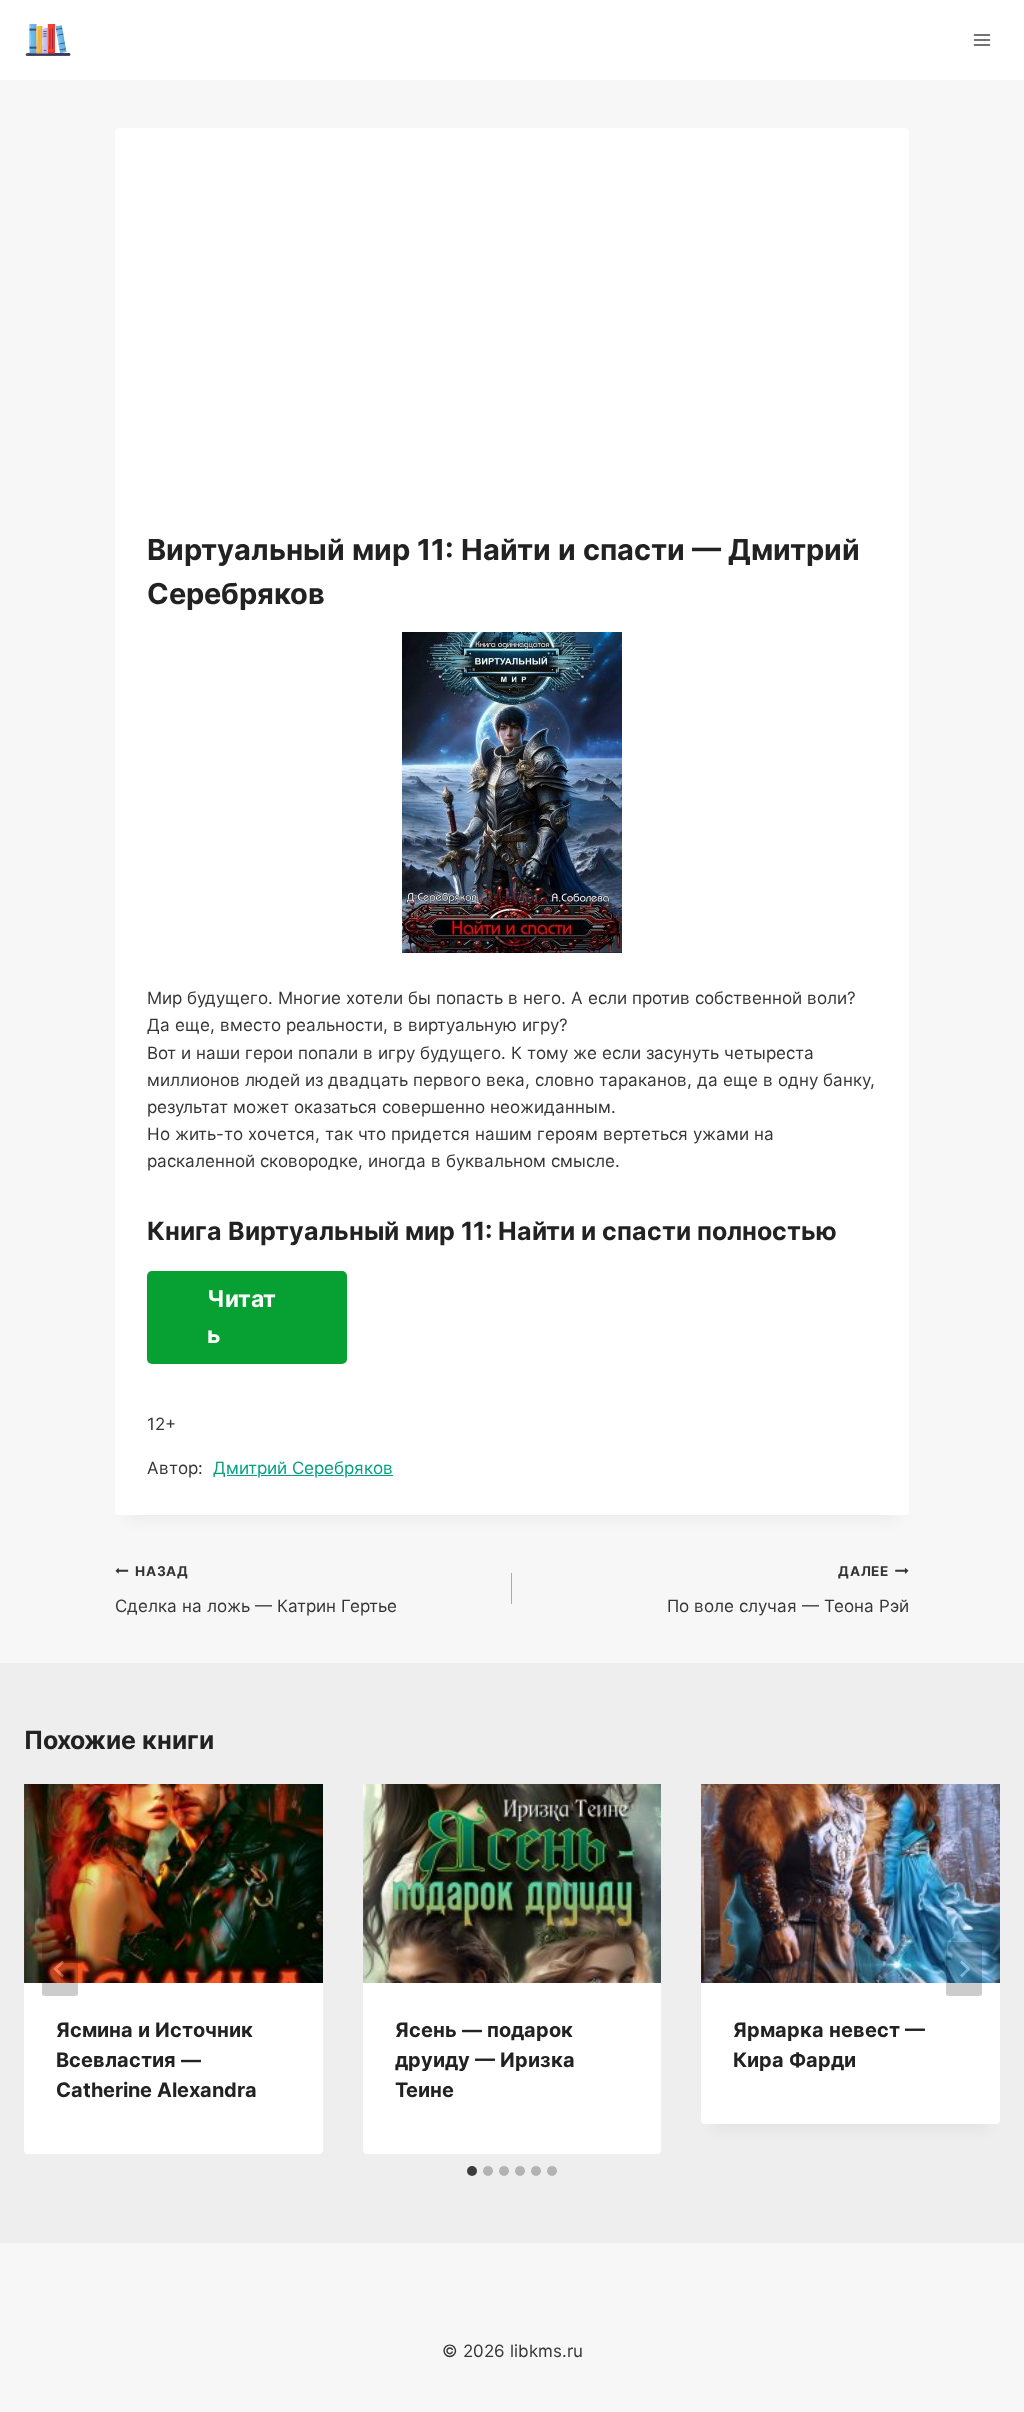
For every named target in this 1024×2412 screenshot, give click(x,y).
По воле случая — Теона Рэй (788, 1589)
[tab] (472, 2171)
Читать (241, 1317)
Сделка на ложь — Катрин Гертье (256, 1589)
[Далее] (964, 1969)
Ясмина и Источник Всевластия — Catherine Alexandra (156, 2060)
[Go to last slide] (60, 1969)
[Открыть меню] (981, 39)
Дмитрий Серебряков (303, 1468)
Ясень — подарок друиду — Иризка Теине (485, 2060)
